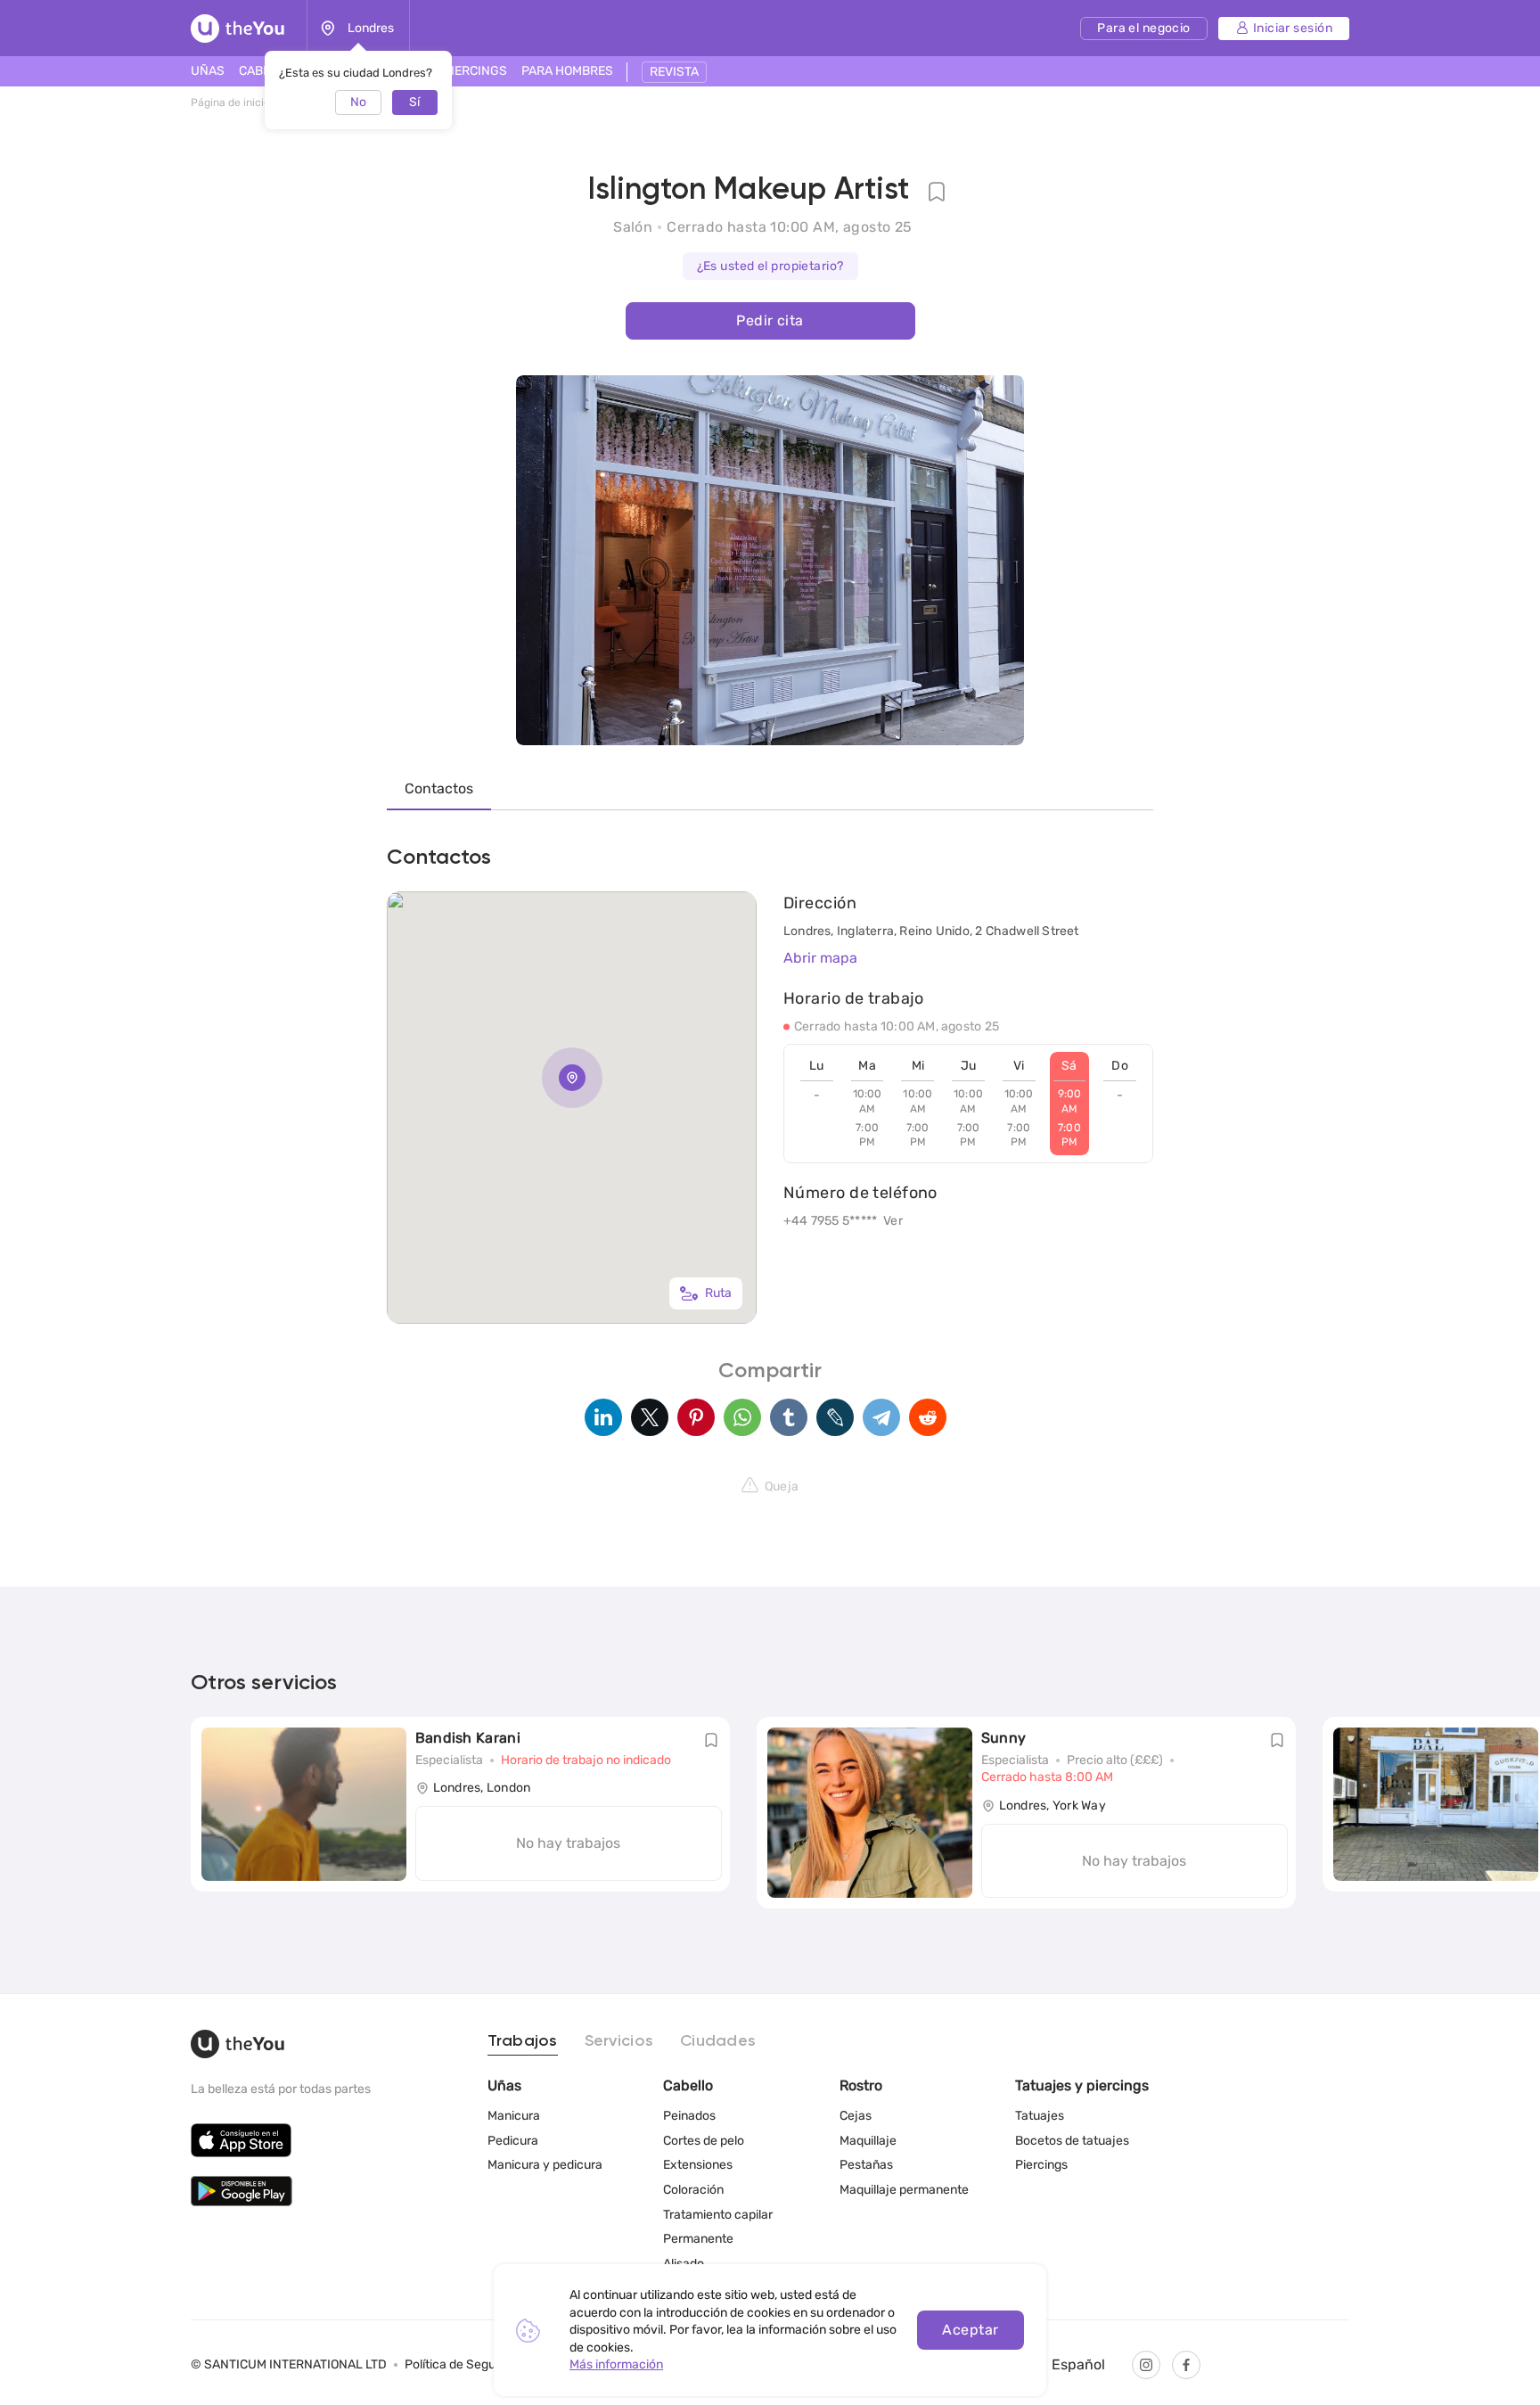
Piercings (1041, 2165)
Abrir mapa (820, 958)
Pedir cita (770, 320)
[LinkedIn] (603, 1417)
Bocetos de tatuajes (1072, 2141)
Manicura (514, 2116)
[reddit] (928, 1417)
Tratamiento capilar (718, 2215)
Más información (616, 2364)
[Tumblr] (789, 1417)
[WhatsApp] (742, 1417)
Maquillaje (868, 2141)
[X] (650, 1417)
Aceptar (970, 2330)
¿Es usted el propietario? (770, 266)
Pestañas (866, 2165)
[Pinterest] (696, 1417)
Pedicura (513, 2141)
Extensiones (698, 2165)
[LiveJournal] (835, 1417)
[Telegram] (881, 1417)
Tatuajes (1040, 2116)
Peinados (689, 2116)
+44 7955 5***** (830, 1221)
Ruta (718, 1293)
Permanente (698, 2239)
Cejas (856, 2116)
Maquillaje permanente (904, 2190)
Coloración (693, 2190)
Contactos (439, 788)
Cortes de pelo (704, 2141)
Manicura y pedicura (545, 2165)
